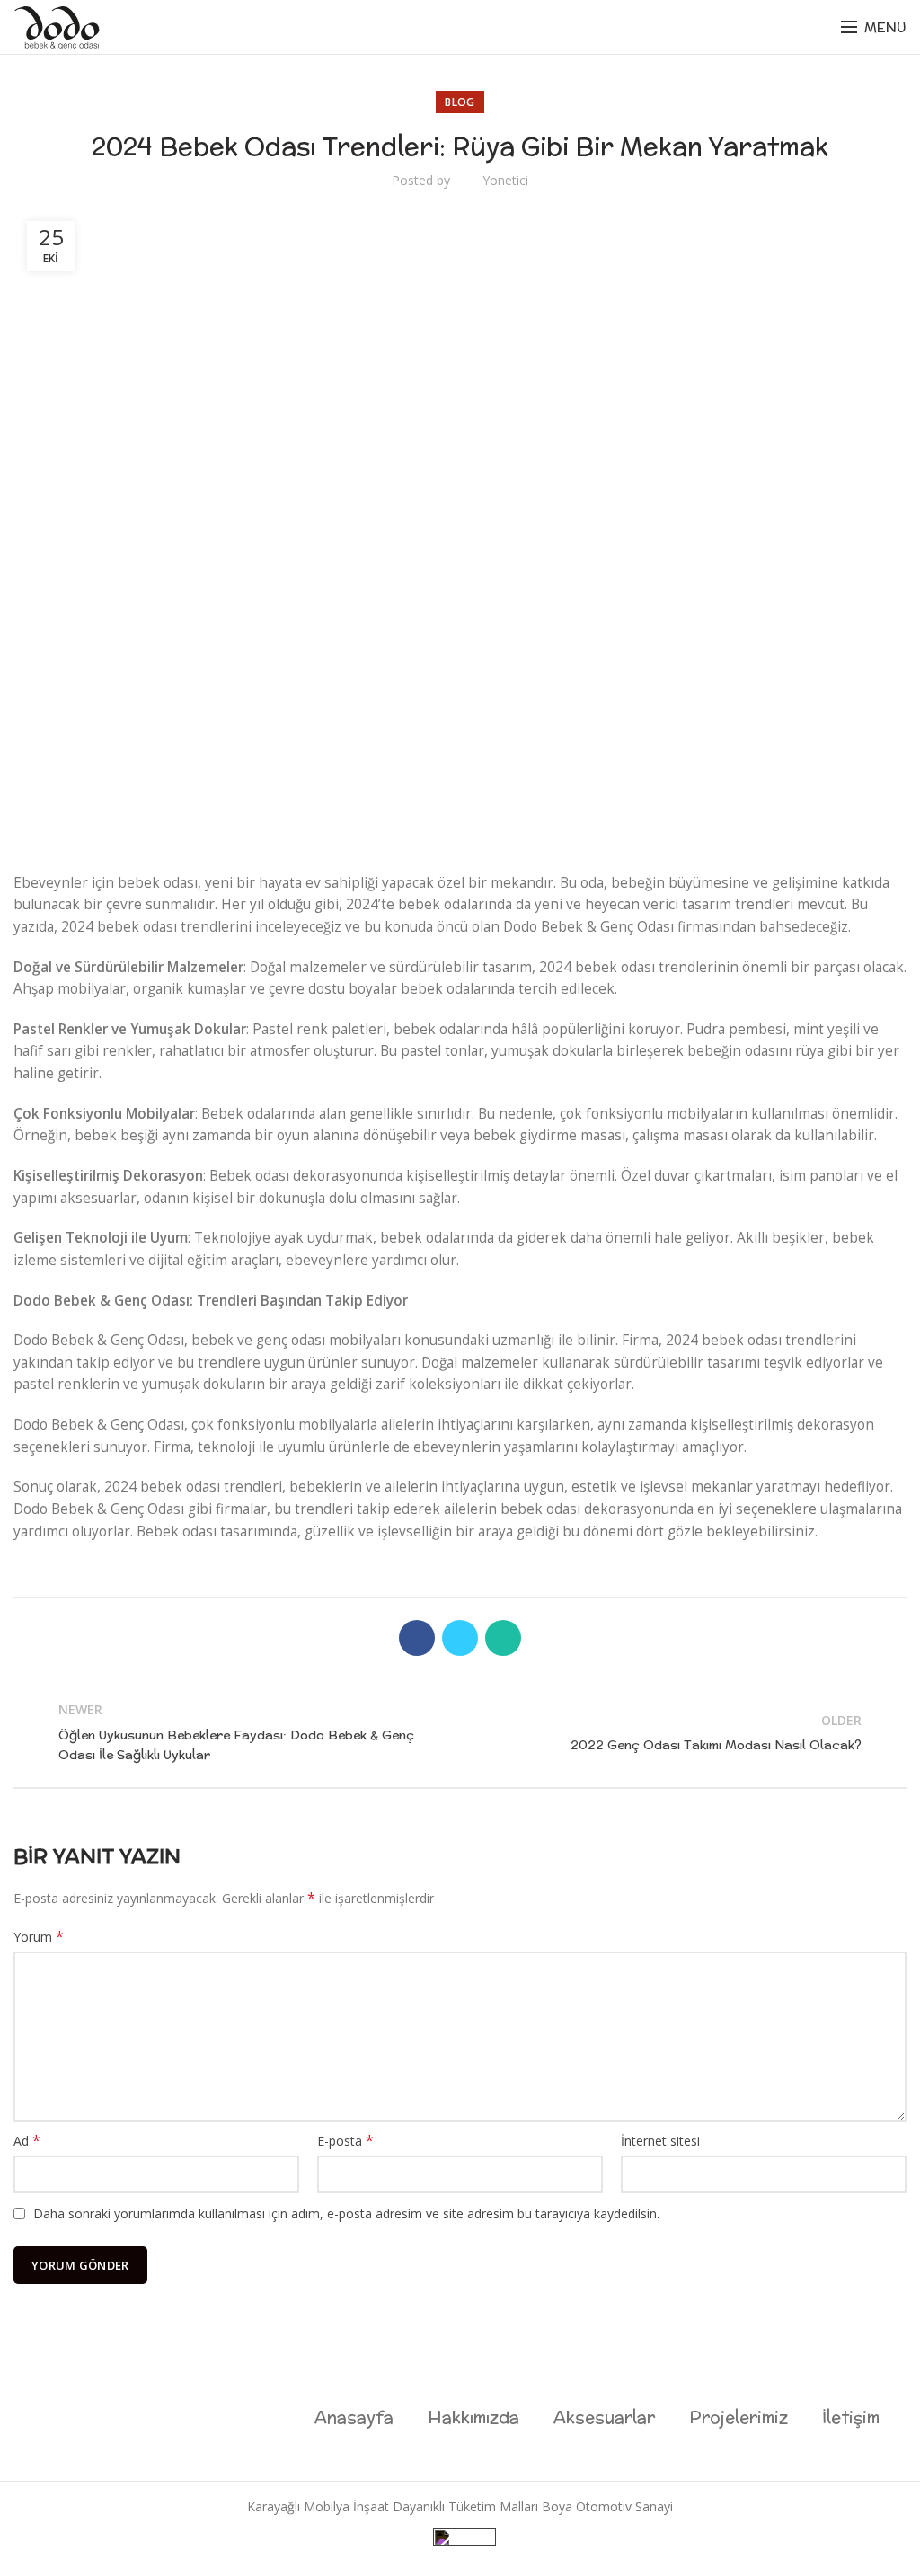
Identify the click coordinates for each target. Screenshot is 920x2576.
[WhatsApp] (503, 1638)
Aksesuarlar (604, 2417)
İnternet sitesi (660, 2141)
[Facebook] (417, 1638)
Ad (27, 2141)
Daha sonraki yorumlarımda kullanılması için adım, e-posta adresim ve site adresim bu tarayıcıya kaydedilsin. (346, 2213)
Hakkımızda (473, 2417)
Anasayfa (354, 2417)
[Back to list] (460, 1732)
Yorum (39, 1937)
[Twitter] (460, 1638)
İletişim (851, 2417)
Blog (460, 102)
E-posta (345, 2141)
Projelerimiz (739, 2417)
